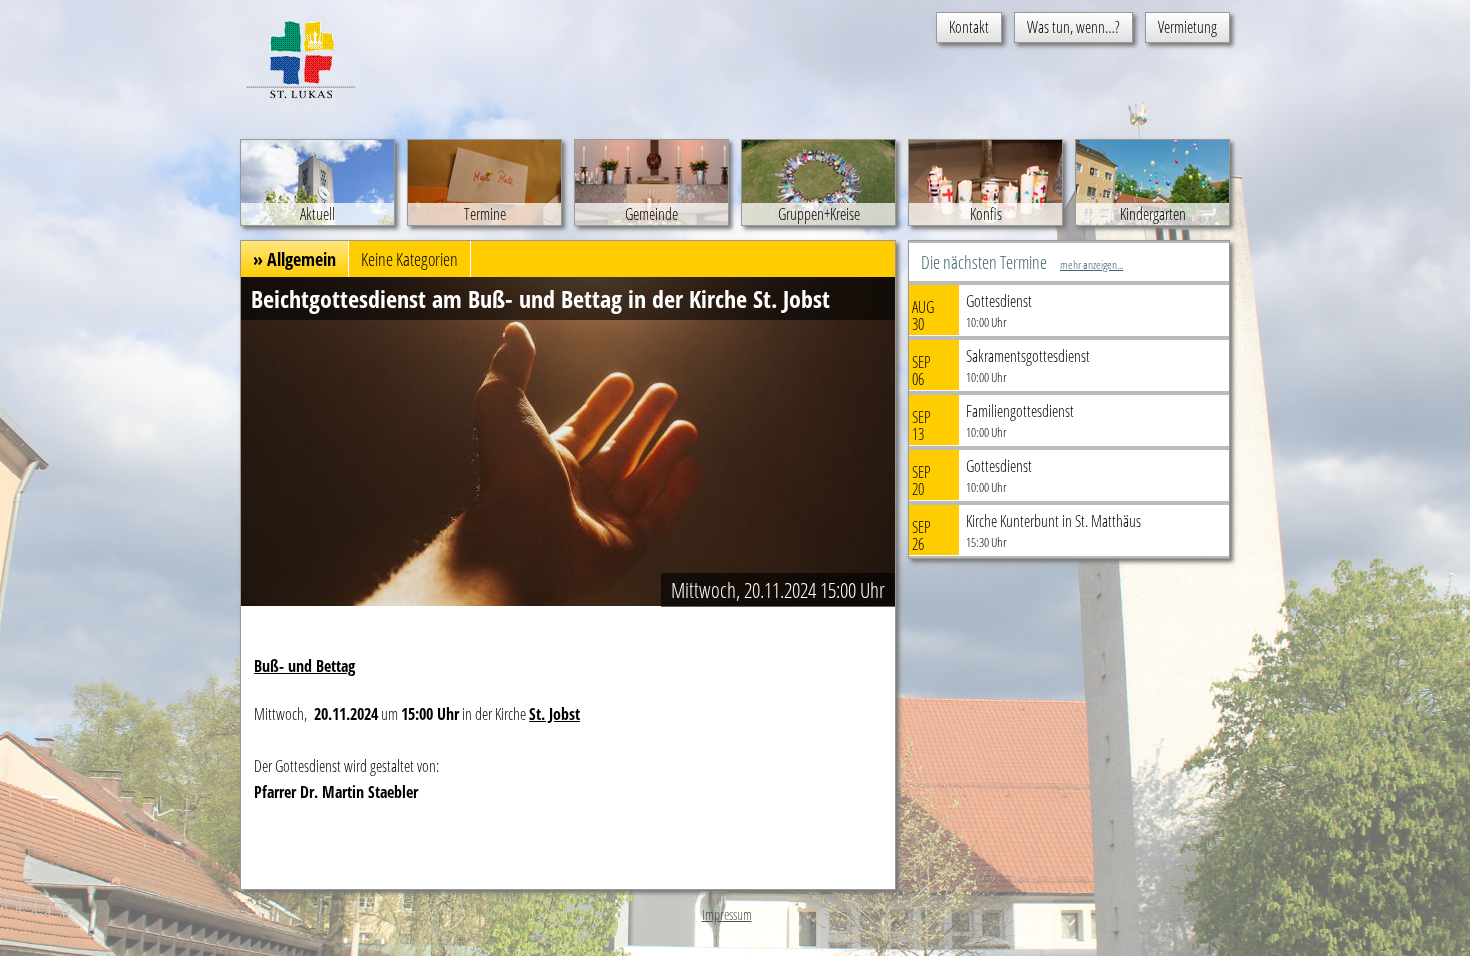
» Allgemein (294, 259)
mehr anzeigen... (1091, 264)
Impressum (727, 914)
